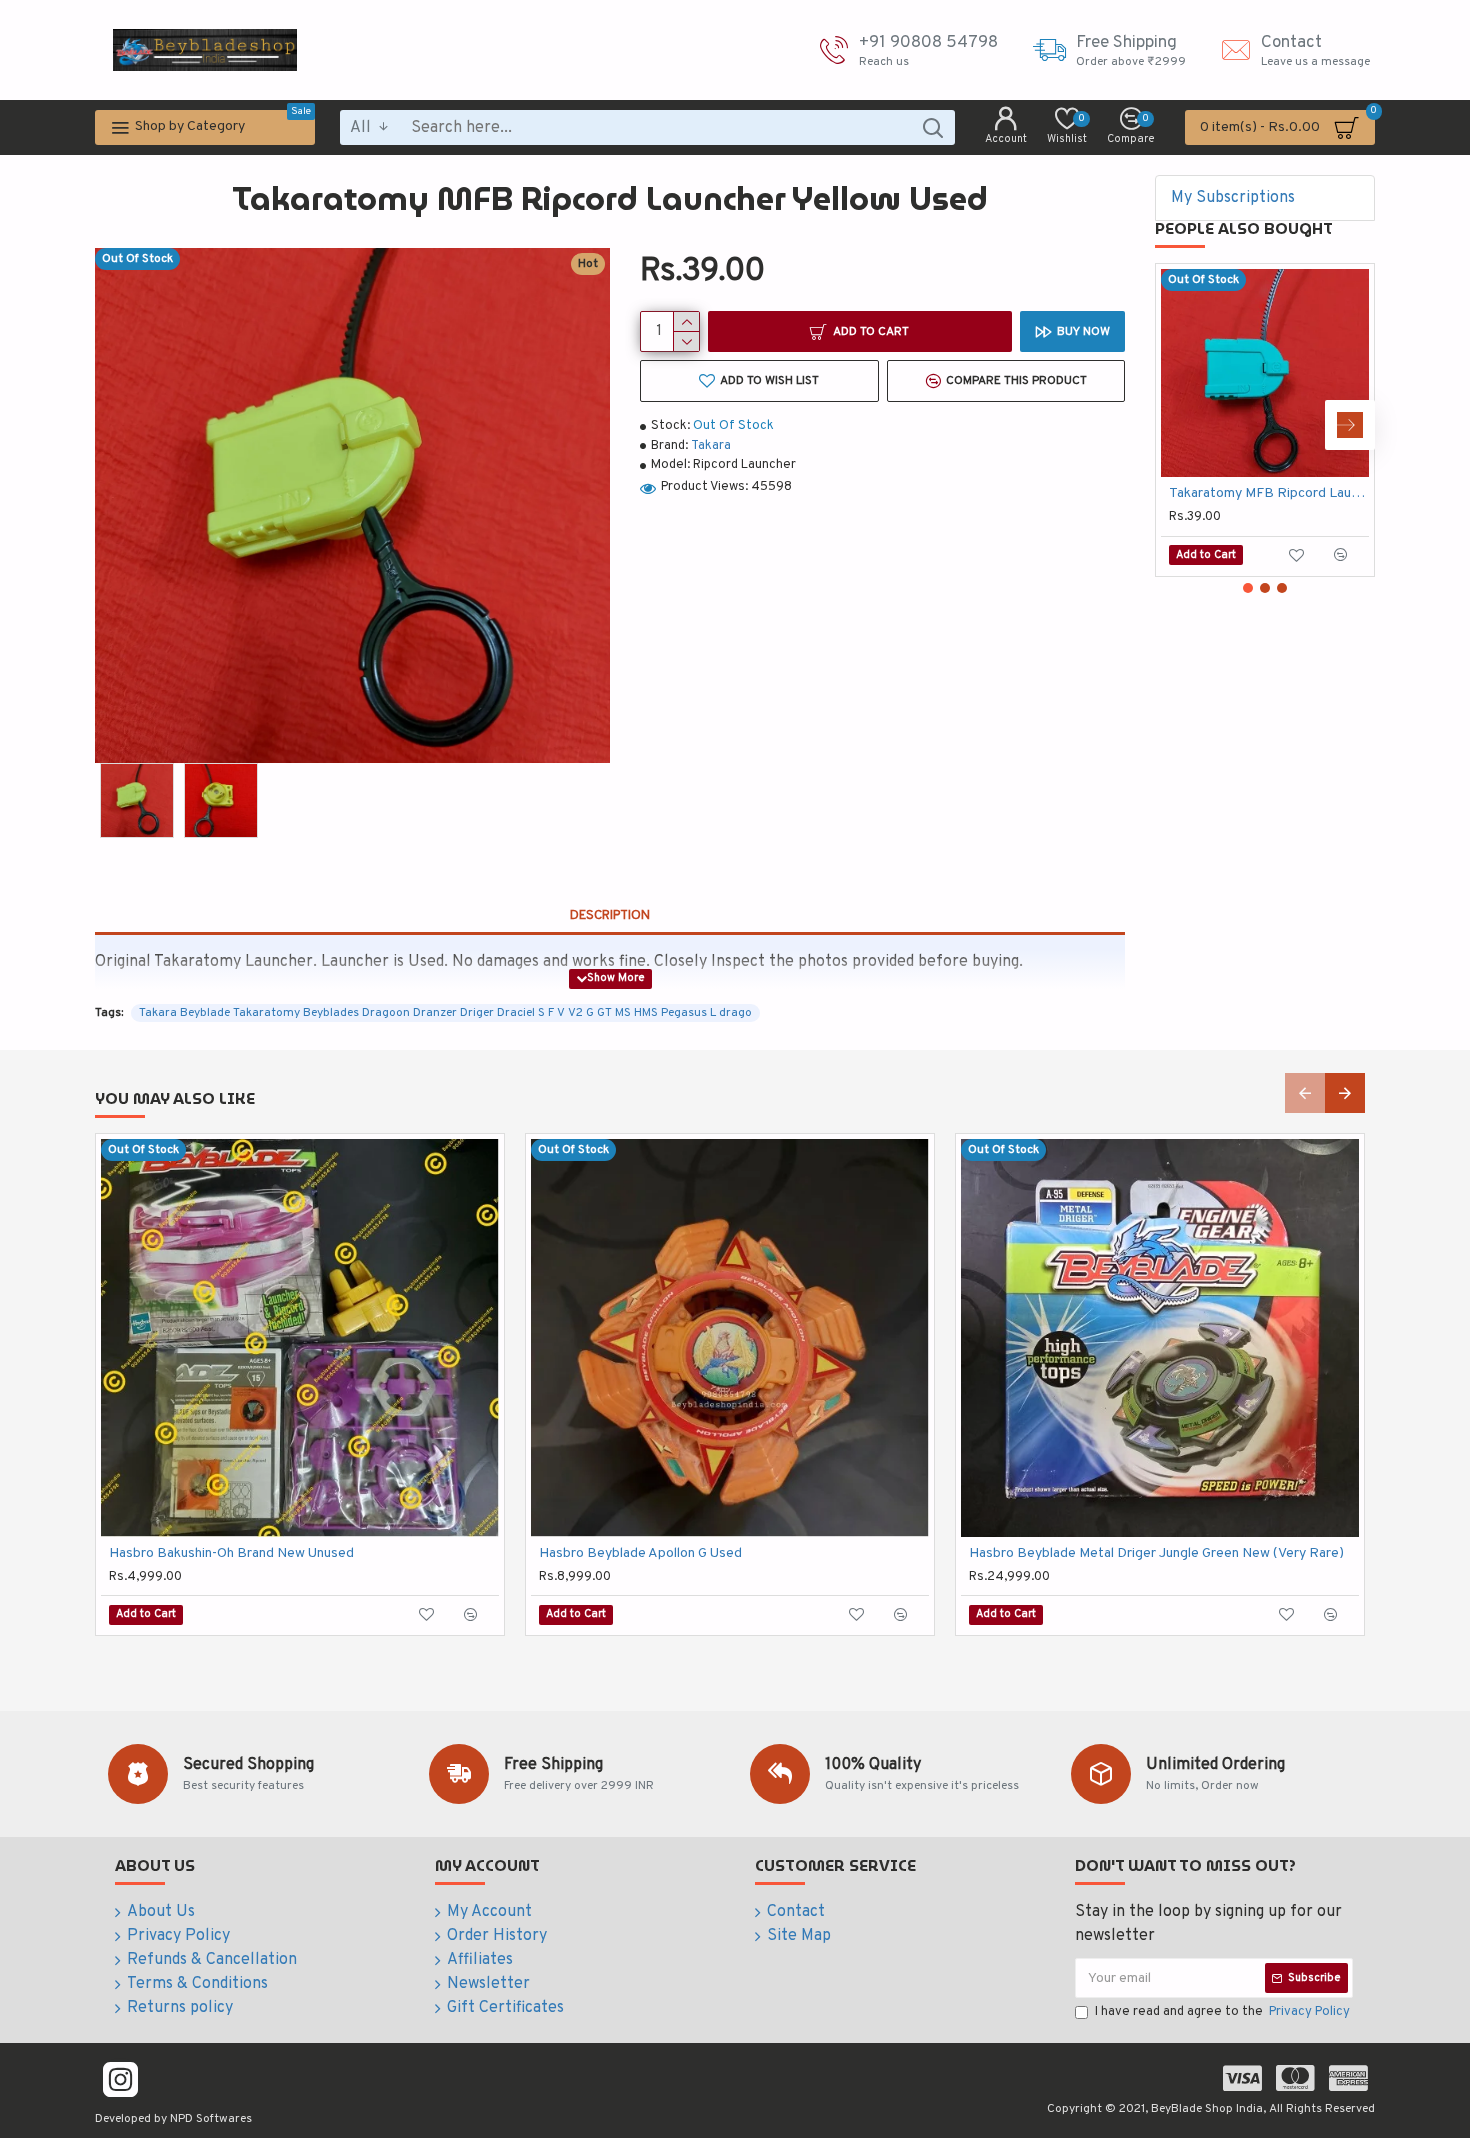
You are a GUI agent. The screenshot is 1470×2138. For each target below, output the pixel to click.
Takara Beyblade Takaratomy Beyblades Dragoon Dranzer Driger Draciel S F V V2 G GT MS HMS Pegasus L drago (445, 1013)
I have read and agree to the (1222, 2012)
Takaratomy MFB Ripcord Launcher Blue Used (1269, 493)
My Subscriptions (1233, 198)
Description (610, 916)
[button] (1180, 425)
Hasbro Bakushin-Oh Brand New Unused (231, 1553)
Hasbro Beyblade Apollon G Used (640, 1553)
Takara (711, 446)
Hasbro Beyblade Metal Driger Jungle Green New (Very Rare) (1156, 1553)
